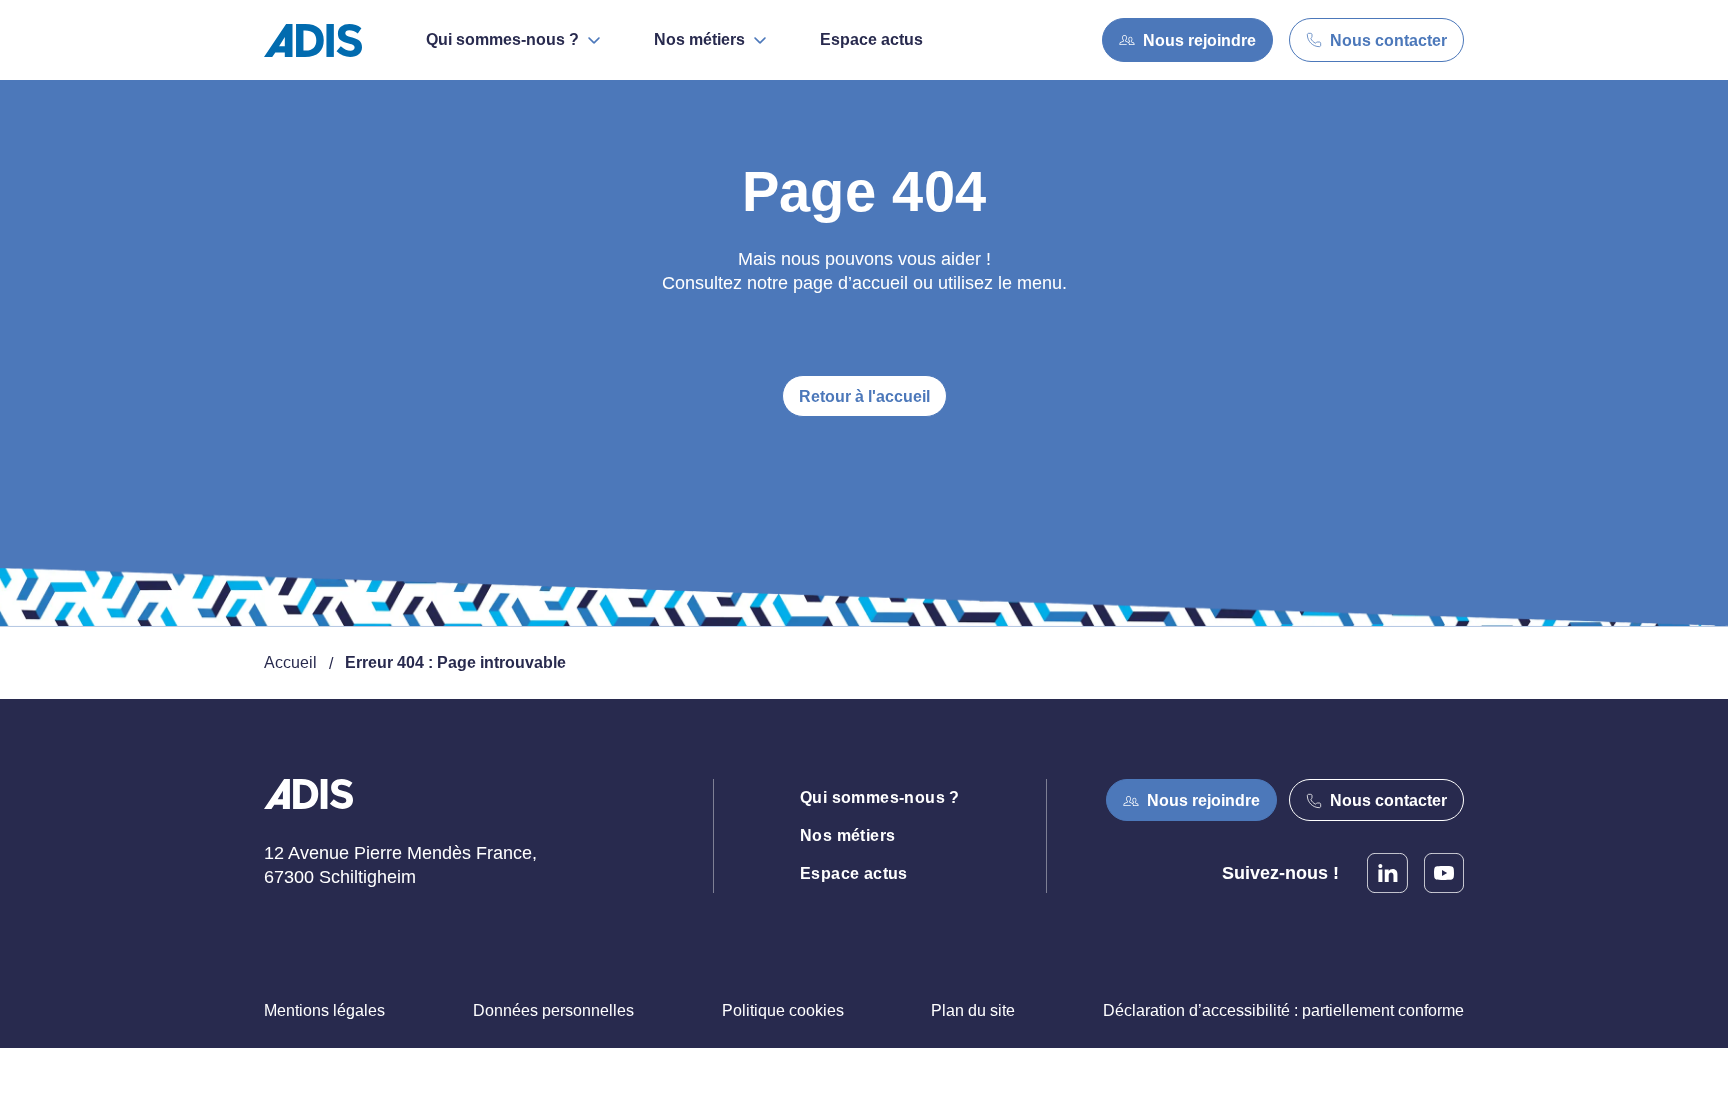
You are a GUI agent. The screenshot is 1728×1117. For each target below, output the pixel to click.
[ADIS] (321, 40)
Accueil (290, 662)
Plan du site (973, 1010)
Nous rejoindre (1199, 40)
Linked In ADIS (1387, 873)
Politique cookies (783, 1010)
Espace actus (871, 39)
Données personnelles (553, 1010)
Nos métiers (847, 835)
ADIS (308, 806)
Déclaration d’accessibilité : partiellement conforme (1283, 1010)
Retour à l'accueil (864, 396)
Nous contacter (1388, 40)
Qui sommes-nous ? (880, 797)
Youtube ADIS (1444, 873)
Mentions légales (324, 1010)
